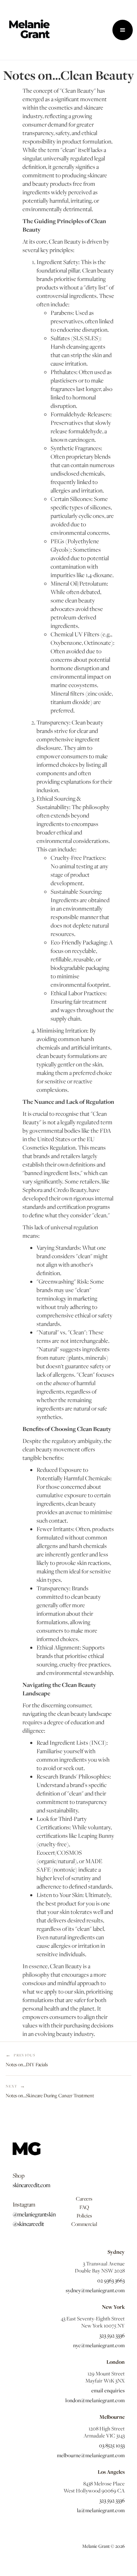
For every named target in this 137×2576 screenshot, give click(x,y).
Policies (84, 2215)
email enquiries (108, 2390)
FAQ (84, 2207)
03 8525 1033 (112, 2445)
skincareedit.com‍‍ (32, 2185)
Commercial (84, 2224)
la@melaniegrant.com (101, 2510)
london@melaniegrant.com (95, 2400)
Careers (84, 2198)
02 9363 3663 (111, 2280)
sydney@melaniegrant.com (95, 2290)
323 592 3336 (112, 2335)
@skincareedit (28, 2224)
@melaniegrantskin (34, 2214)
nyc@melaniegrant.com (99, 2345)
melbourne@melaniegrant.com (91, 2455)
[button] (123, 30)
